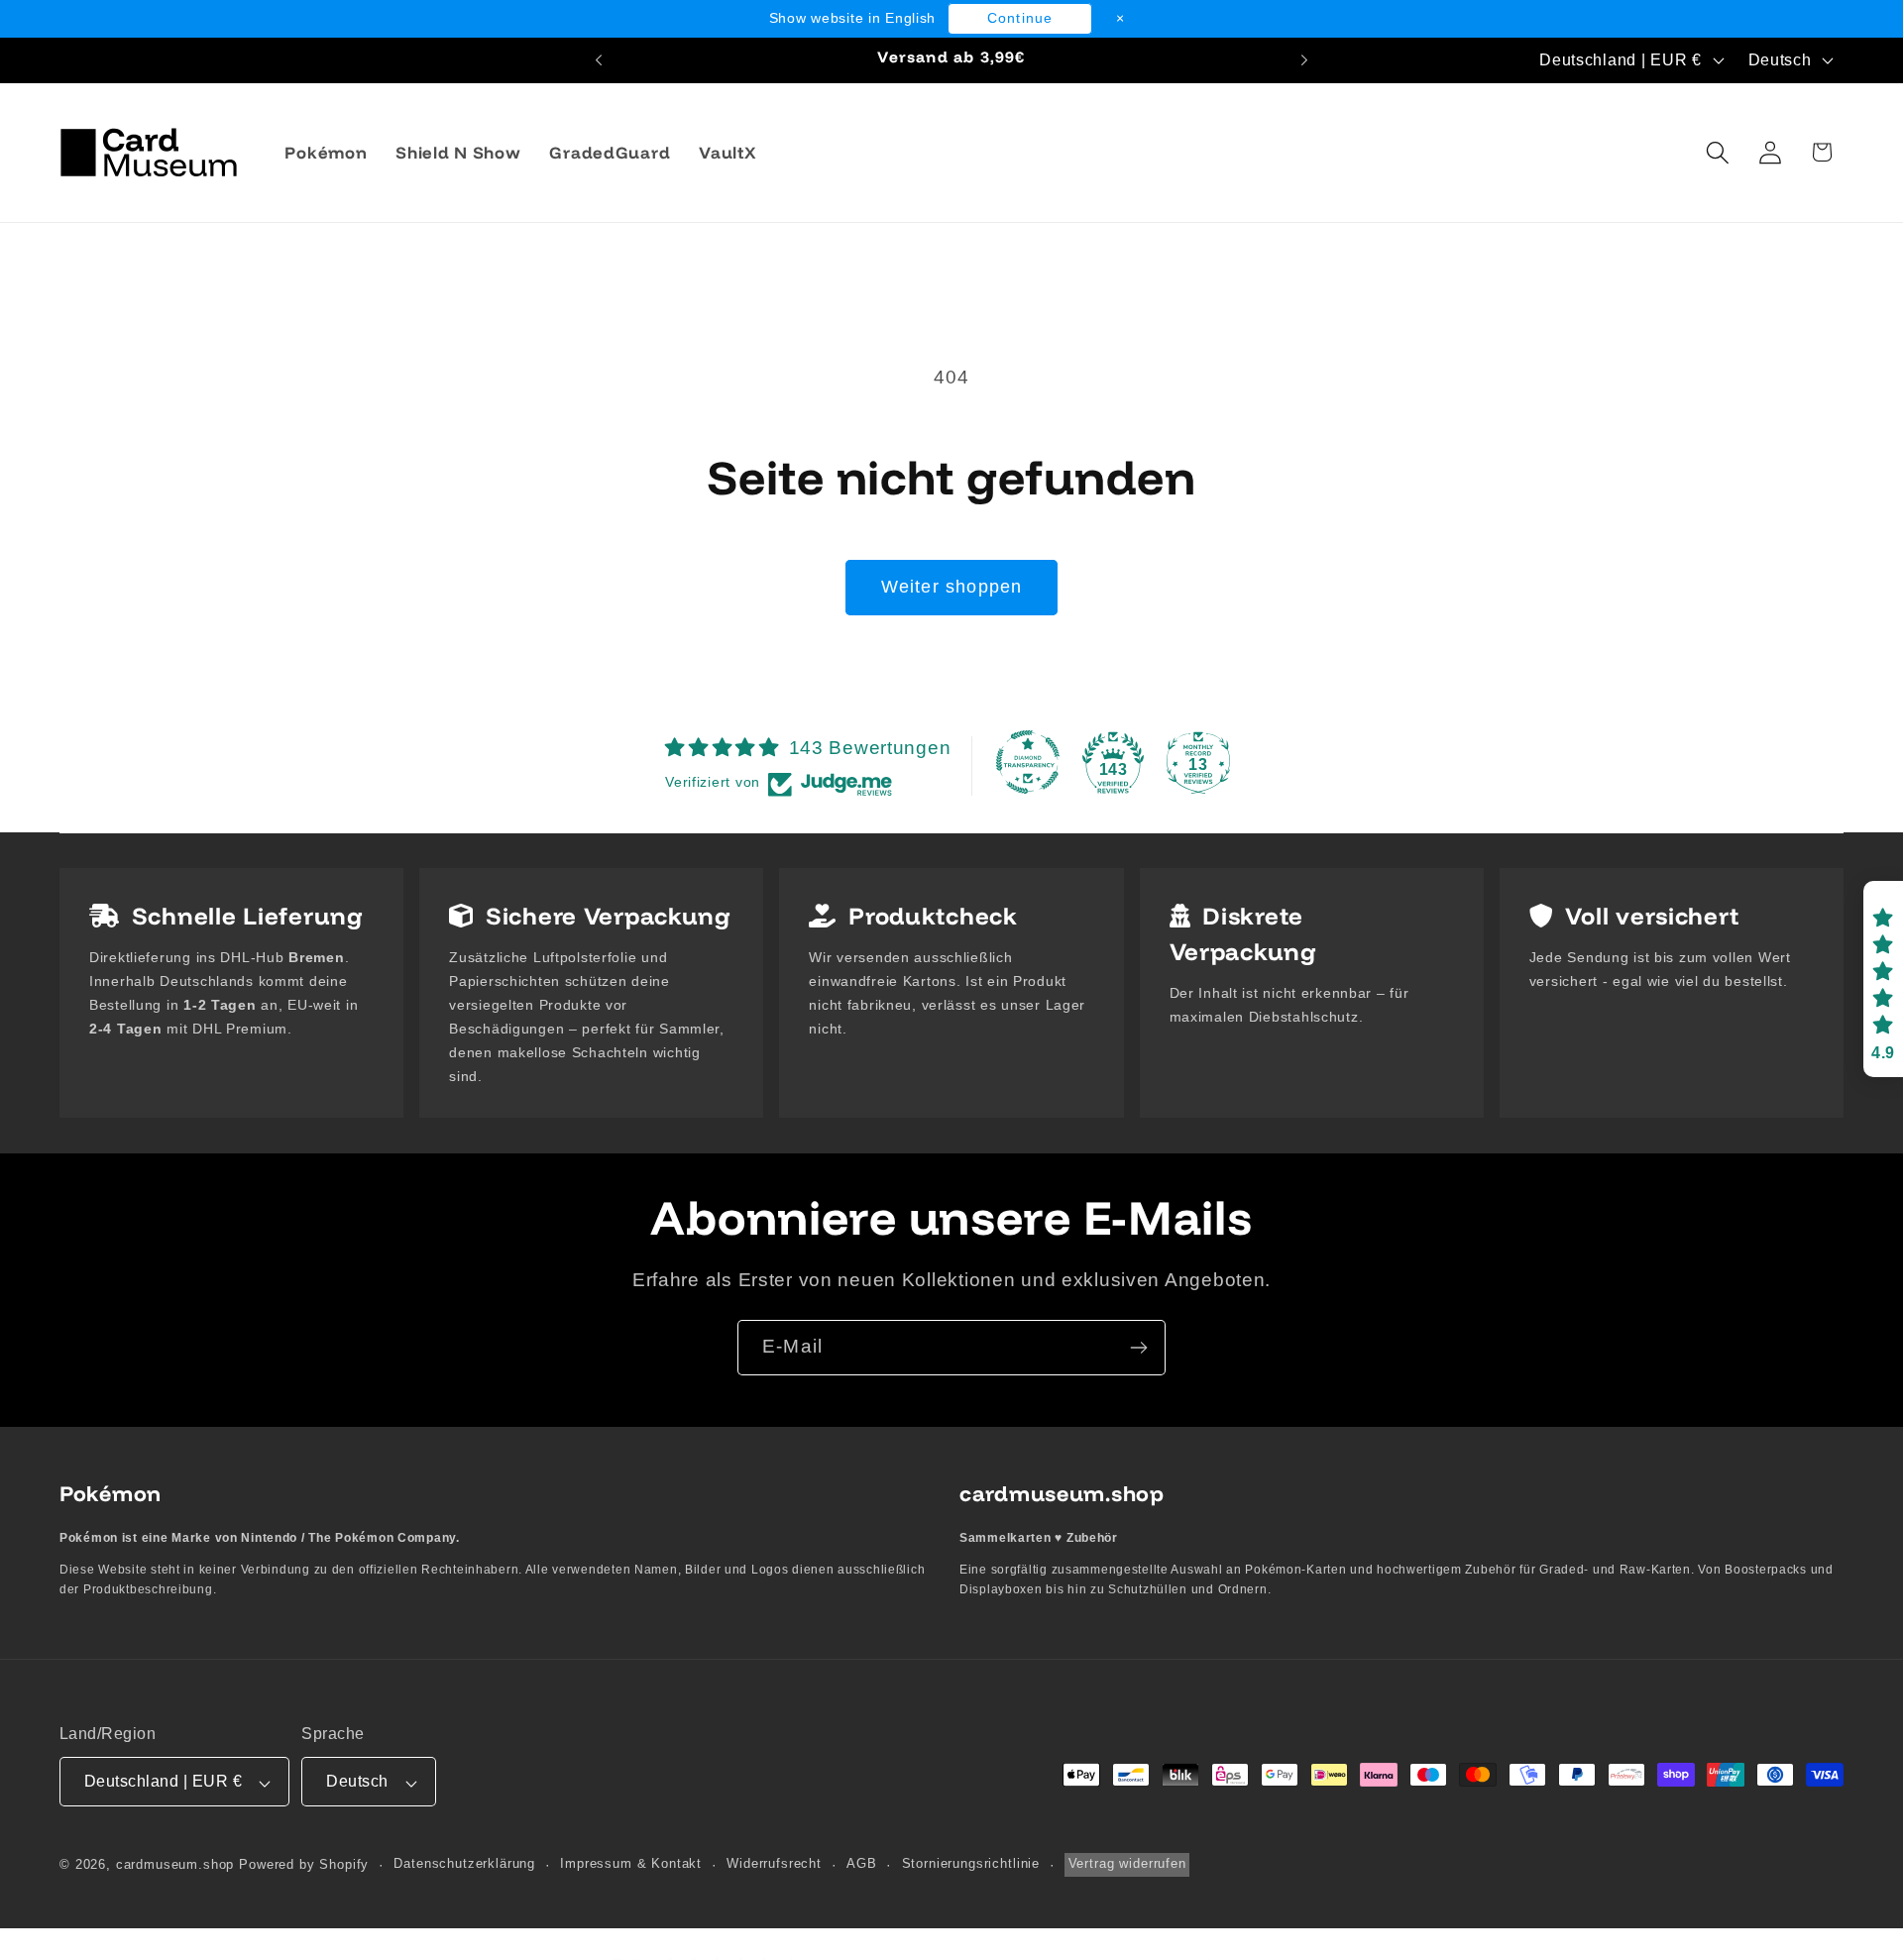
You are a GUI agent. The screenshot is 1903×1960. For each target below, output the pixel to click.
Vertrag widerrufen (1127, 1864)
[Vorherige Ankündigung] (599, 60)
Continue (1020, 18)
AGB (862, 1864)
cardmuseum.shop (175, 1865)
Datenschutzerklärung (464, 1864)
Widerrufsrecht (774, 1864)
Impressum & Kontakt (631, 1864)
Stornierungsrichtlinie (971, 1864)
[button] (1717, 152)
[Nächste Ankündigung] (1304, 60)
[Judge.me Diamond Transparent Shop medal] (1028, 762)
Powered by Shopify (304, 1865)
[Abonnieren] (1138, 1348)
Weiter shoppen (952, 587)
